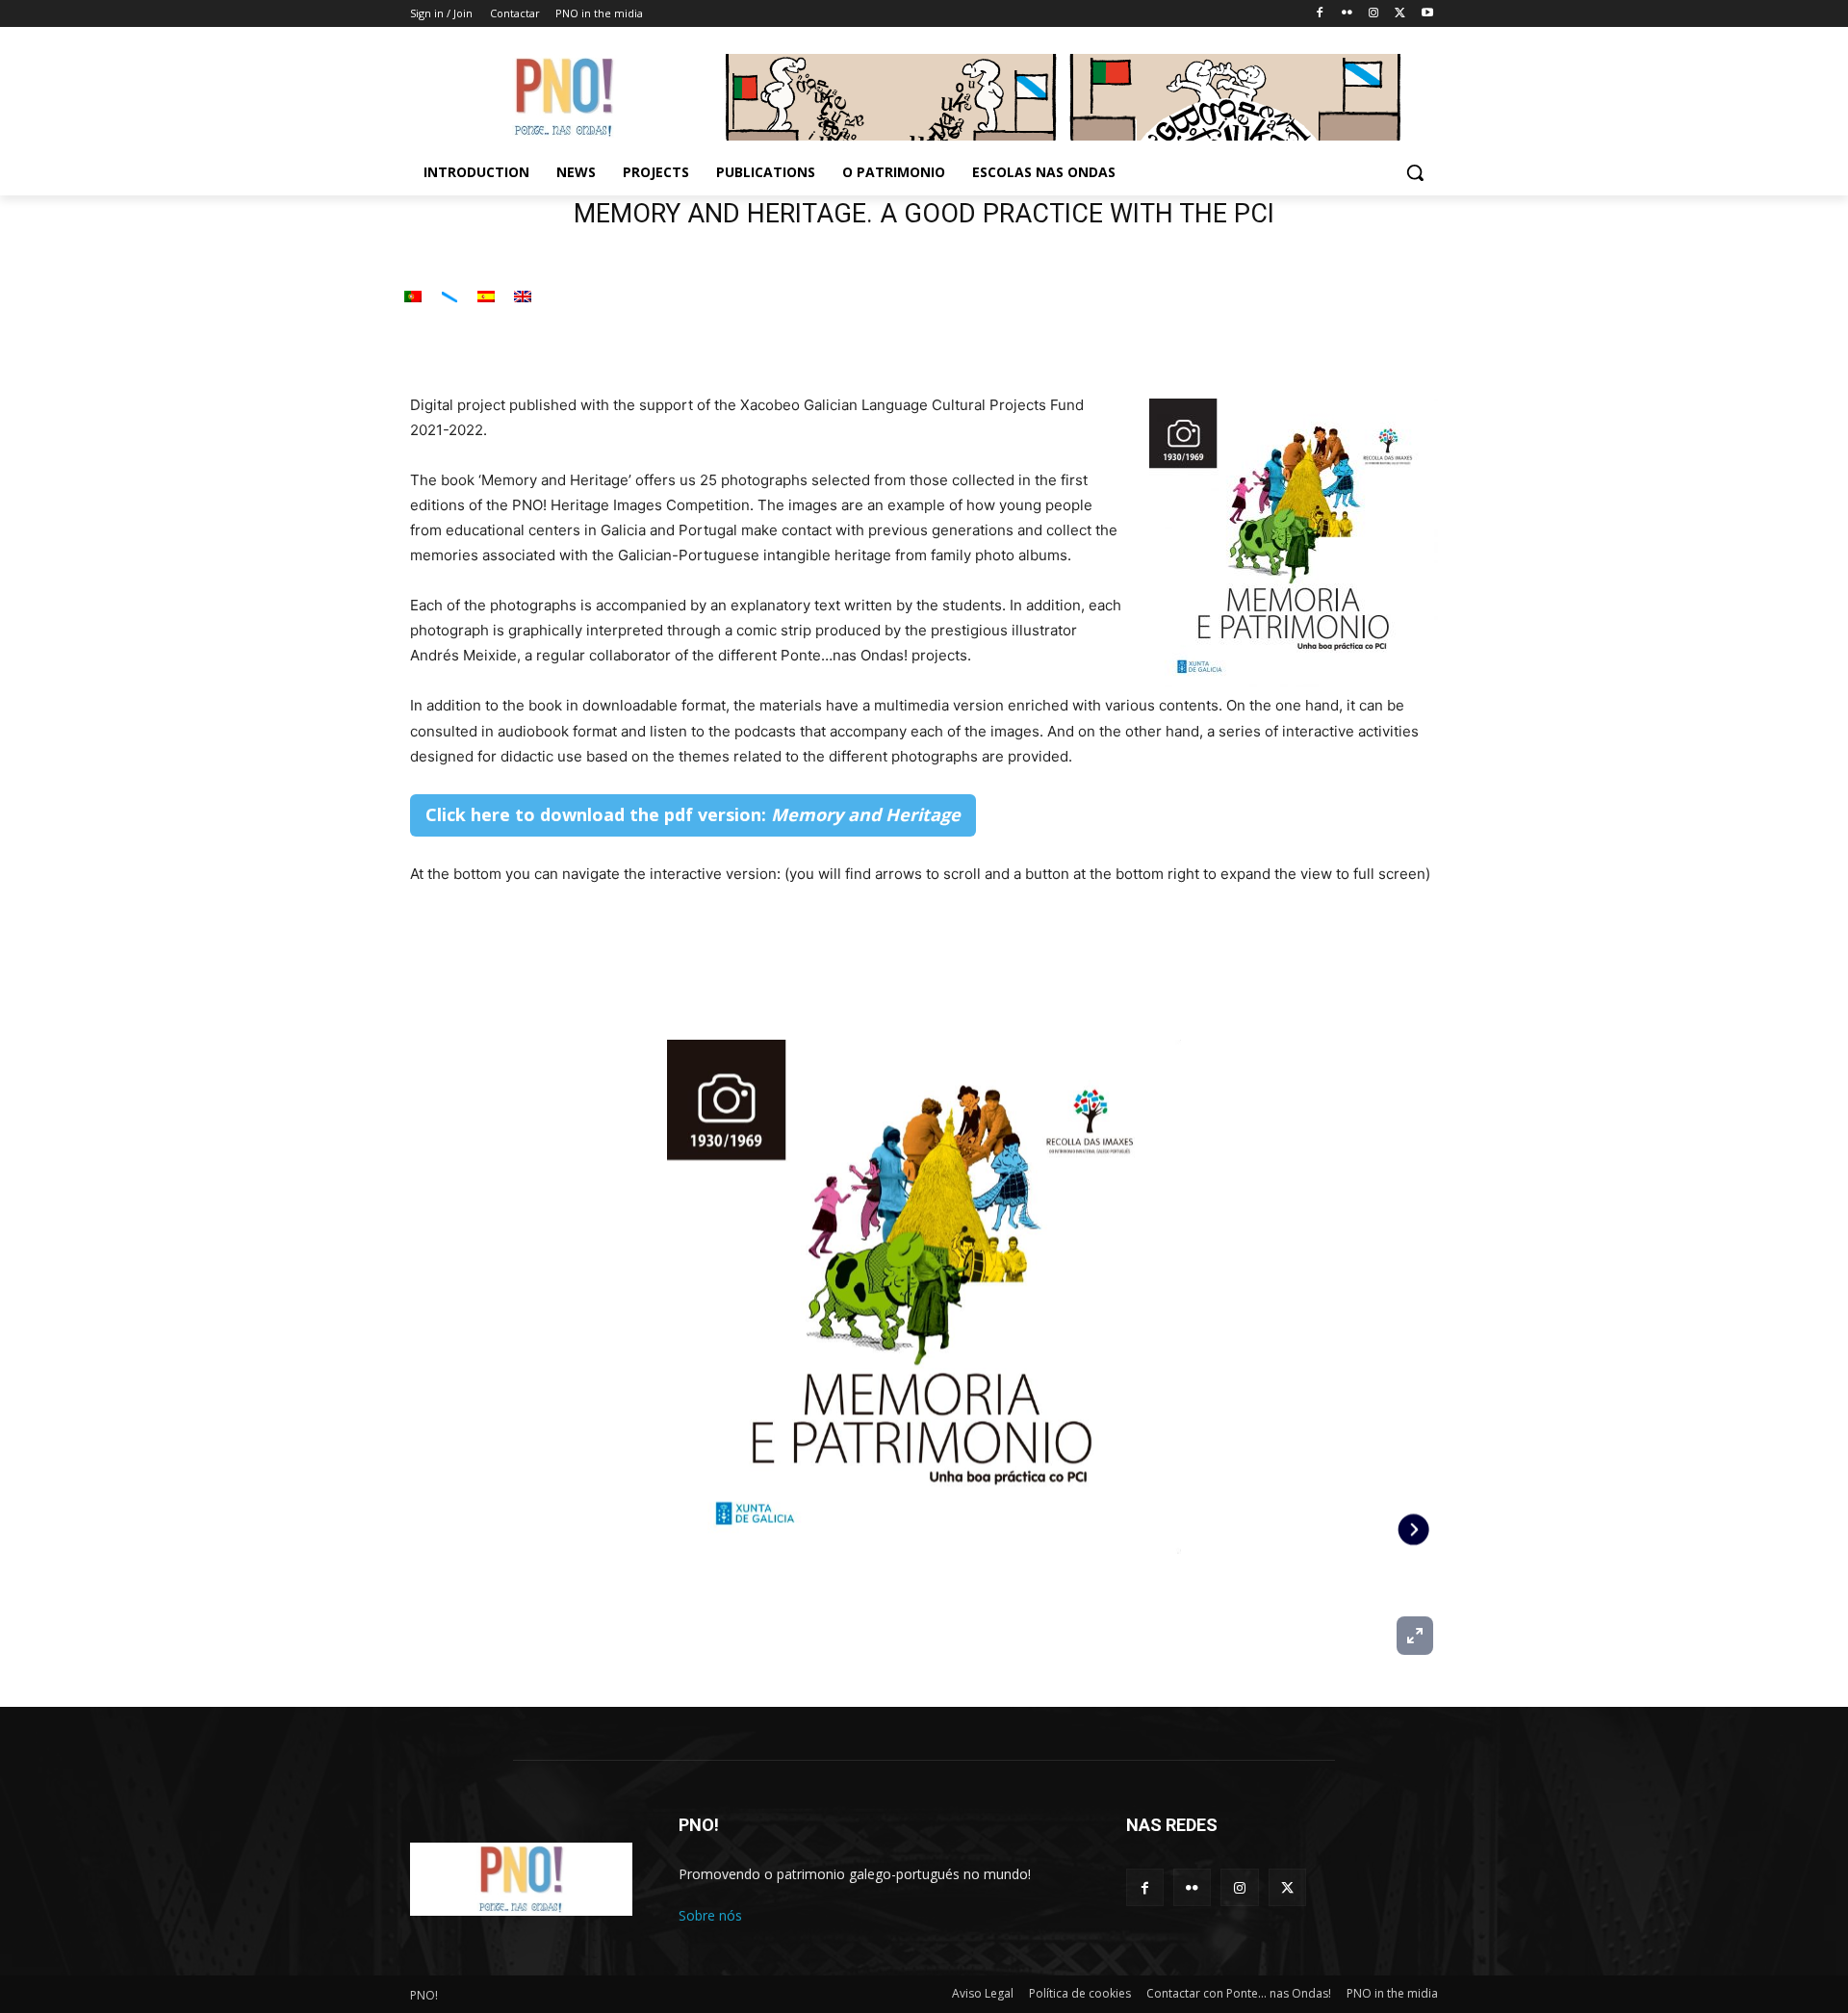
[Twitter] (1400, 14)
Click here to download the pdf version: (693, 814)
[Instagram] (1374, 14)
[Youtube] (1427, 14)
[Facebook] (1320, 14)
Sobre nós (710, 1915)
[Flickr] (1347, 14)
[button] (1415, 172)
